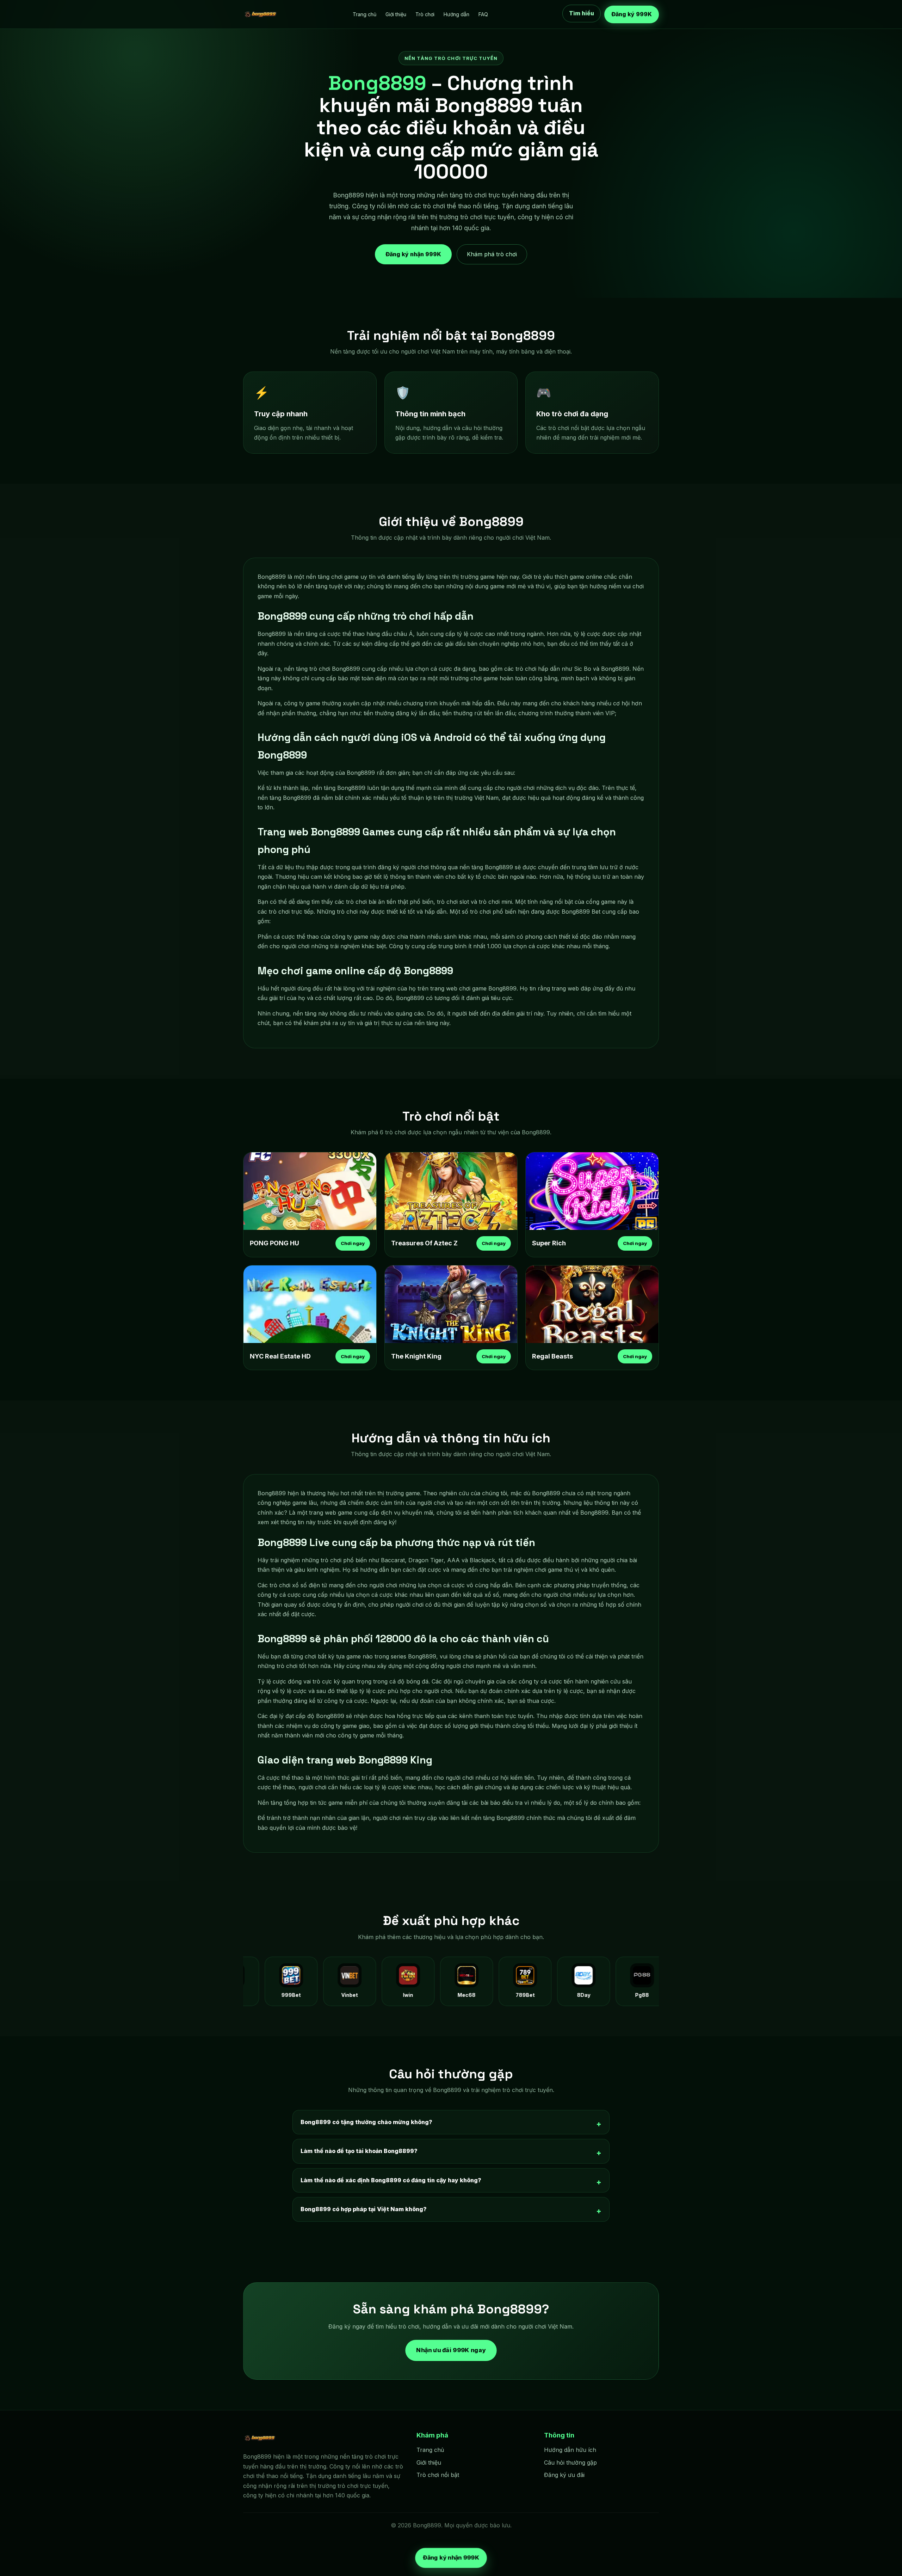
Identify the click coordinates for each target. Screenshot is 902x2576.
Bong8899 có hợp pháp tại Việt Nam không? (364, 2209)
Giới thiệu (396, 14)
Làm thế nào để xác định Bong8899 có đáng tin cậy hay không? (391, 2180)
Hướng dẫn (456, 14)
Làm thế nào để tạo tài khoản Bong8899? (359, 2151)
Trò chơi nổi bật (438, 2475)
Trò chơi (425, 14)
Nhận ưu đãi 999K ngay (451, 2350)
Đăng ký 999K (632, 14)
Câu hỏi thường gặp (570, 2462)
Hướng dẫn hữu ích (570, 2450)
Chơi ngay (353, 1243)
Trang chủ (364, 14)
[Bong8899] (261, 14)
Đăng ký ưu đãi (564, 2475)
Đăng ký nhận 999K (413, 254)
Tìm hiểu (582, 14)
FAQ (483, 14)
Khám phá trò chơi (492, 254)
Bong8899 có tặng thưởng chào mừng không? (366, 2122)
